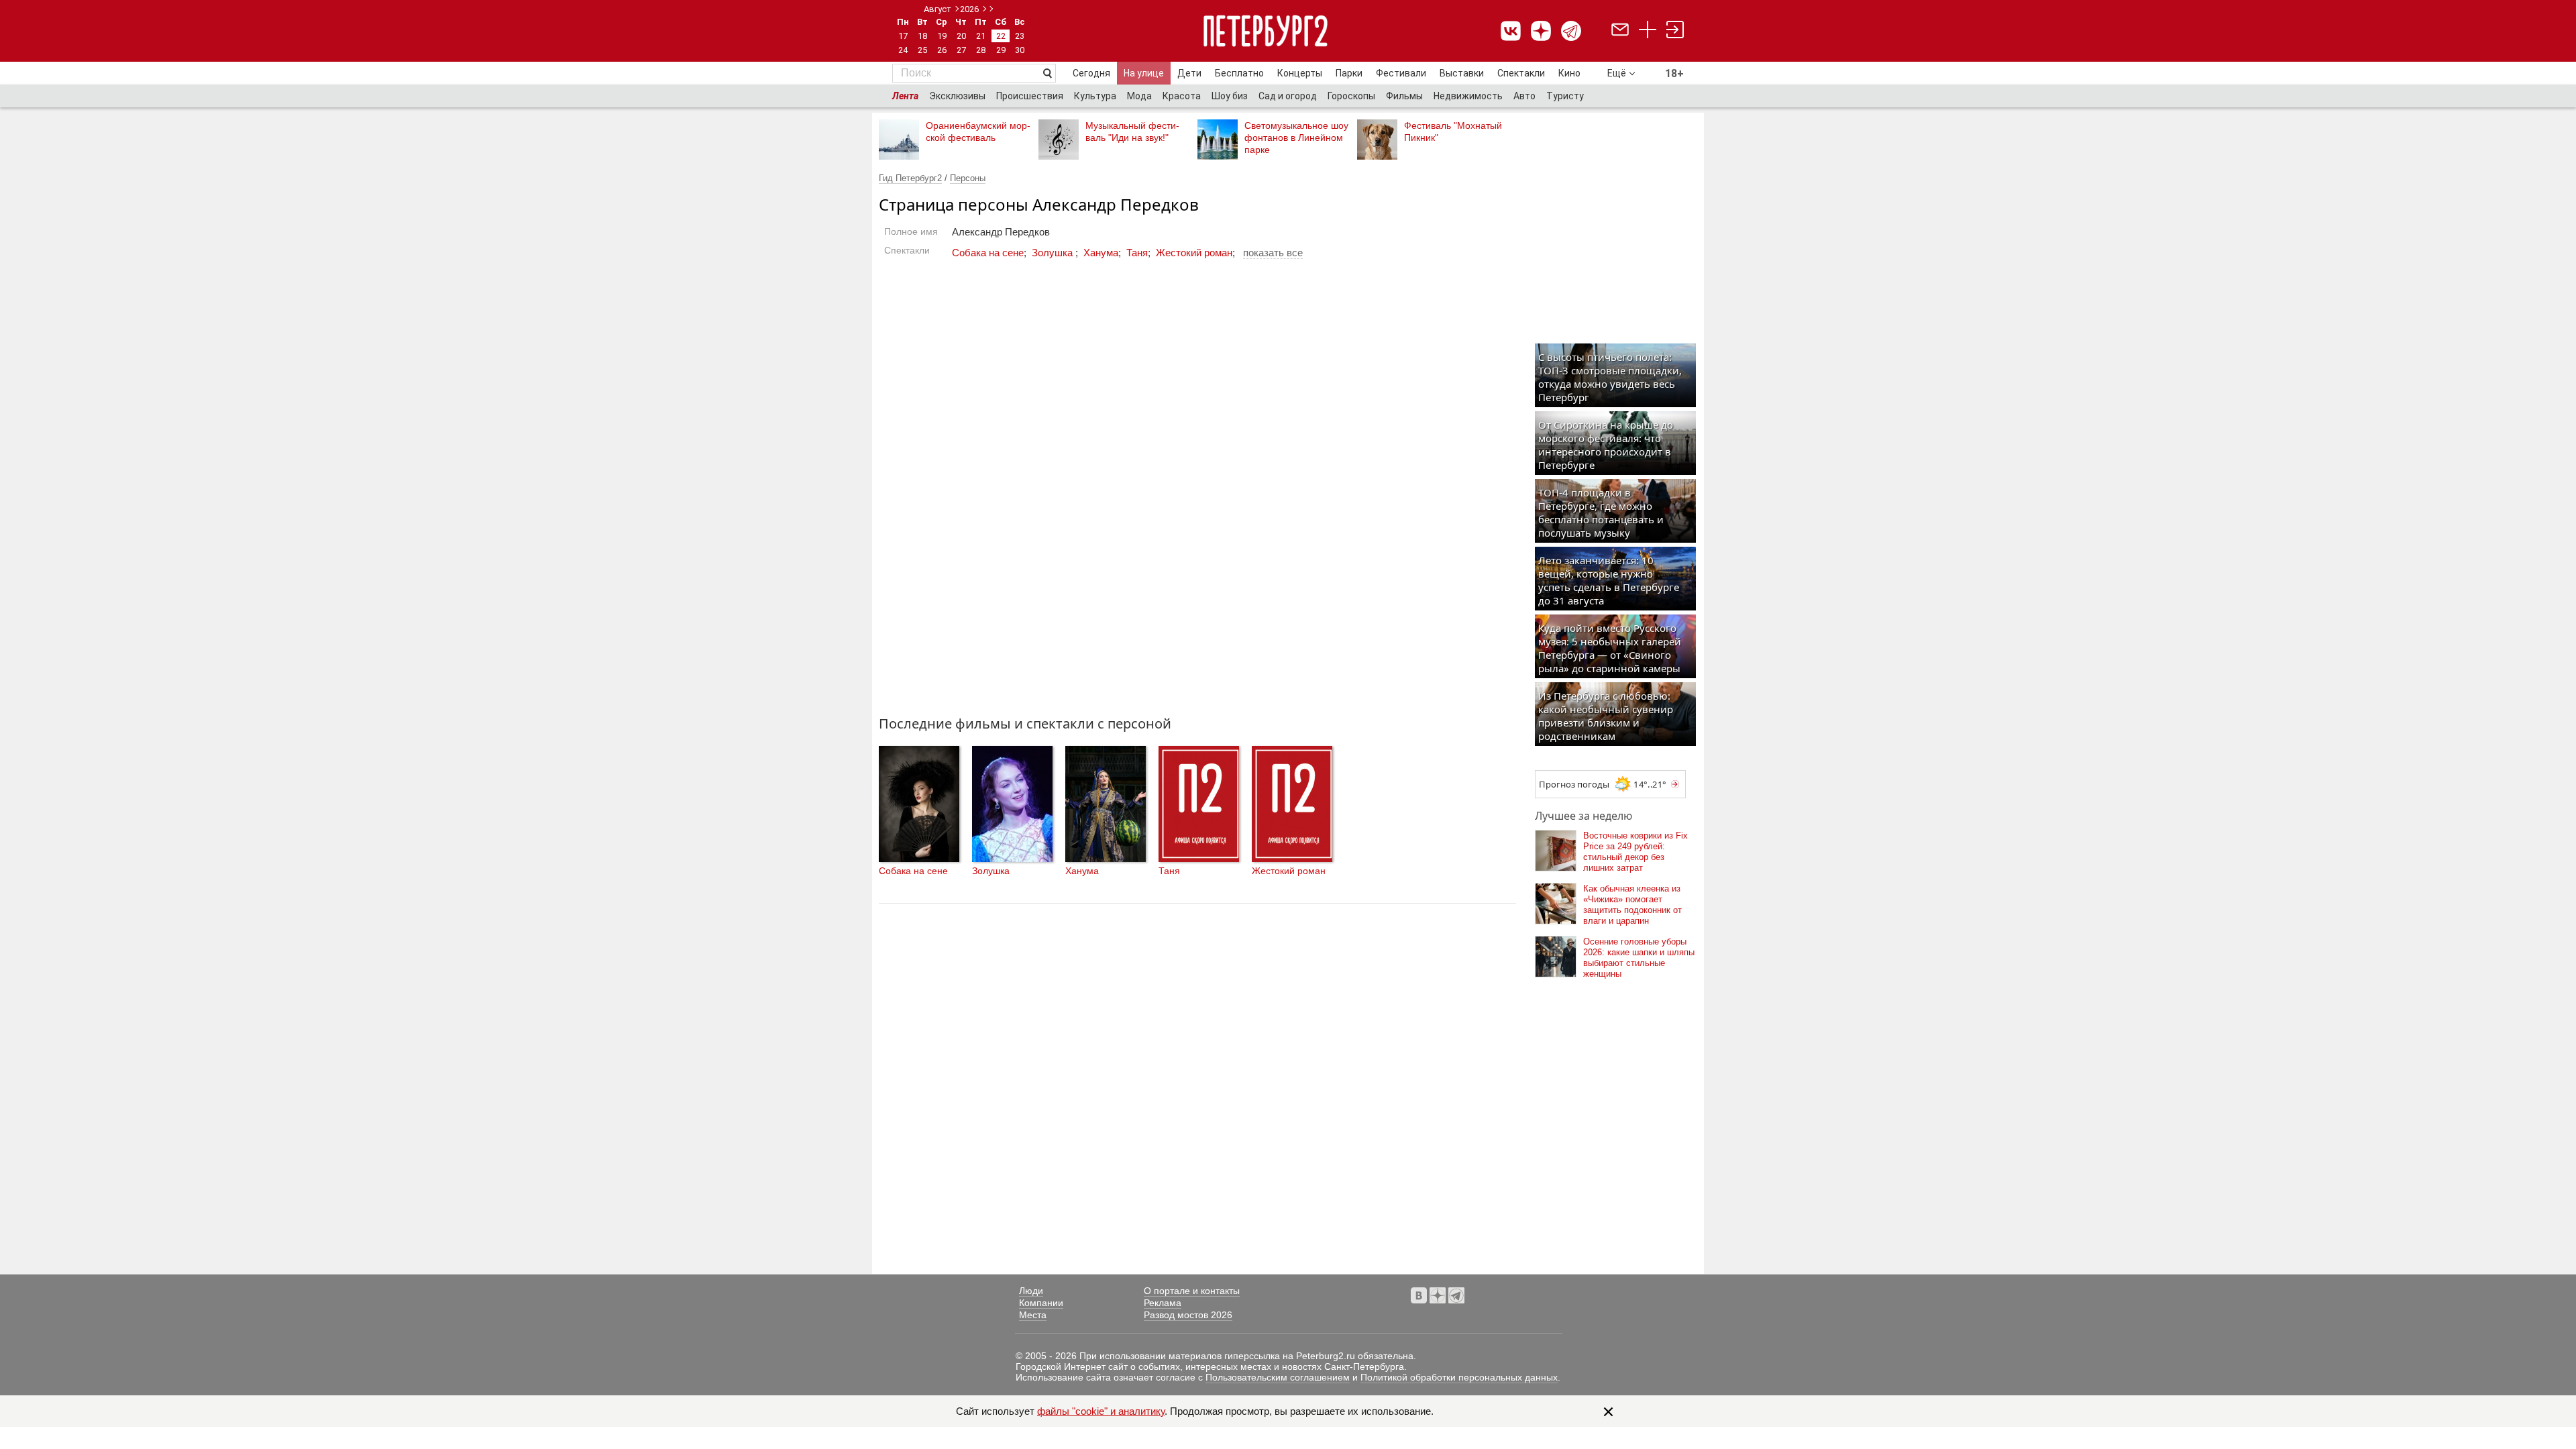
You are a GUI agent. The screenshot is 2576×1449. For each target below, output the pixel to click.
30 (1020, 50)
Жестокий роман (1194, 253)
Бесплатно (1239, 73)
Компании (1041, 1303)
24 (903, 50)
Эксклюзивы (957, 96)
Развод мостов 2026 (1188, 1315)
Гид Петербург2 (910, 178)
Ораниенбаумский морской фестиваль (978, 131)
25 (922, 50)
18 (922, 36)
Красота (1182, 96)
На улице (1144, 73)
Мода (1139, 96)
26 (942, 50)
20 (961, 36)
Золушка (1054, 253)
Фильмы (1404, 96)
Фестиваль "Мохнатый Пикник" (1453, 131)
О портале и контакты (1192, 1291)
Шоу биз (1230, 96)
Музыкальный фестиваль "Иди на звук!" (1132, 131)
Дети (1189, 73)
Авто (1524, 96)
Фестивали (1401, 73)
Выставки (1462, 73)
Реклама (1163, 1303)
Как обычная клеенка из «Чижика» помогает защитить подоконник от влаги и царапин (1632, 905)
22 (1001, 36)
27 (961, 50)
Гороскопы (1351, 96)
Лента (905, 96)
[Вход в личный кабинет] (1675, 31)
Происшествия (1030, 96)
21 (981, 36)
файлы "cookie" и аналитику (1101, 1411)
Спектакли (1521, 73)
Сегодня (1091, 73)
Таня (1137, 253)
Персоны (968, 178)
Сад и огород (1288, 96)
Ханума (1101, 253)
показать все (1273, 253)
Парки (1349, 73)
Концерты (1300, 73)
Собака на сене (988, 253)
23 (1020, 36)
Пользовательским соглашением (1278, 1377)
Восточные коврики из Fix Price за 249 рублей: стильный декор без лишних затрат (1635, 852)
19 (942, 36)
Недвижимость (1468, 96)
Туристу (1565, 96)
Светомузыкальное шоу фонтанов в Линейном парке (1296, 138)
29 (1001, 50)
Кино (1569, 73)
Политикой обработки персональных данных (1459, 1377)
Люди (1031, 1291)
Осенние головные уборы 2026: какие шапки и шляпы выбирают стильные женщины (1639, 958)
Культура (1095, 96)
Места (1033, 1315)
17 (903, 36)
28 (981, 50)
